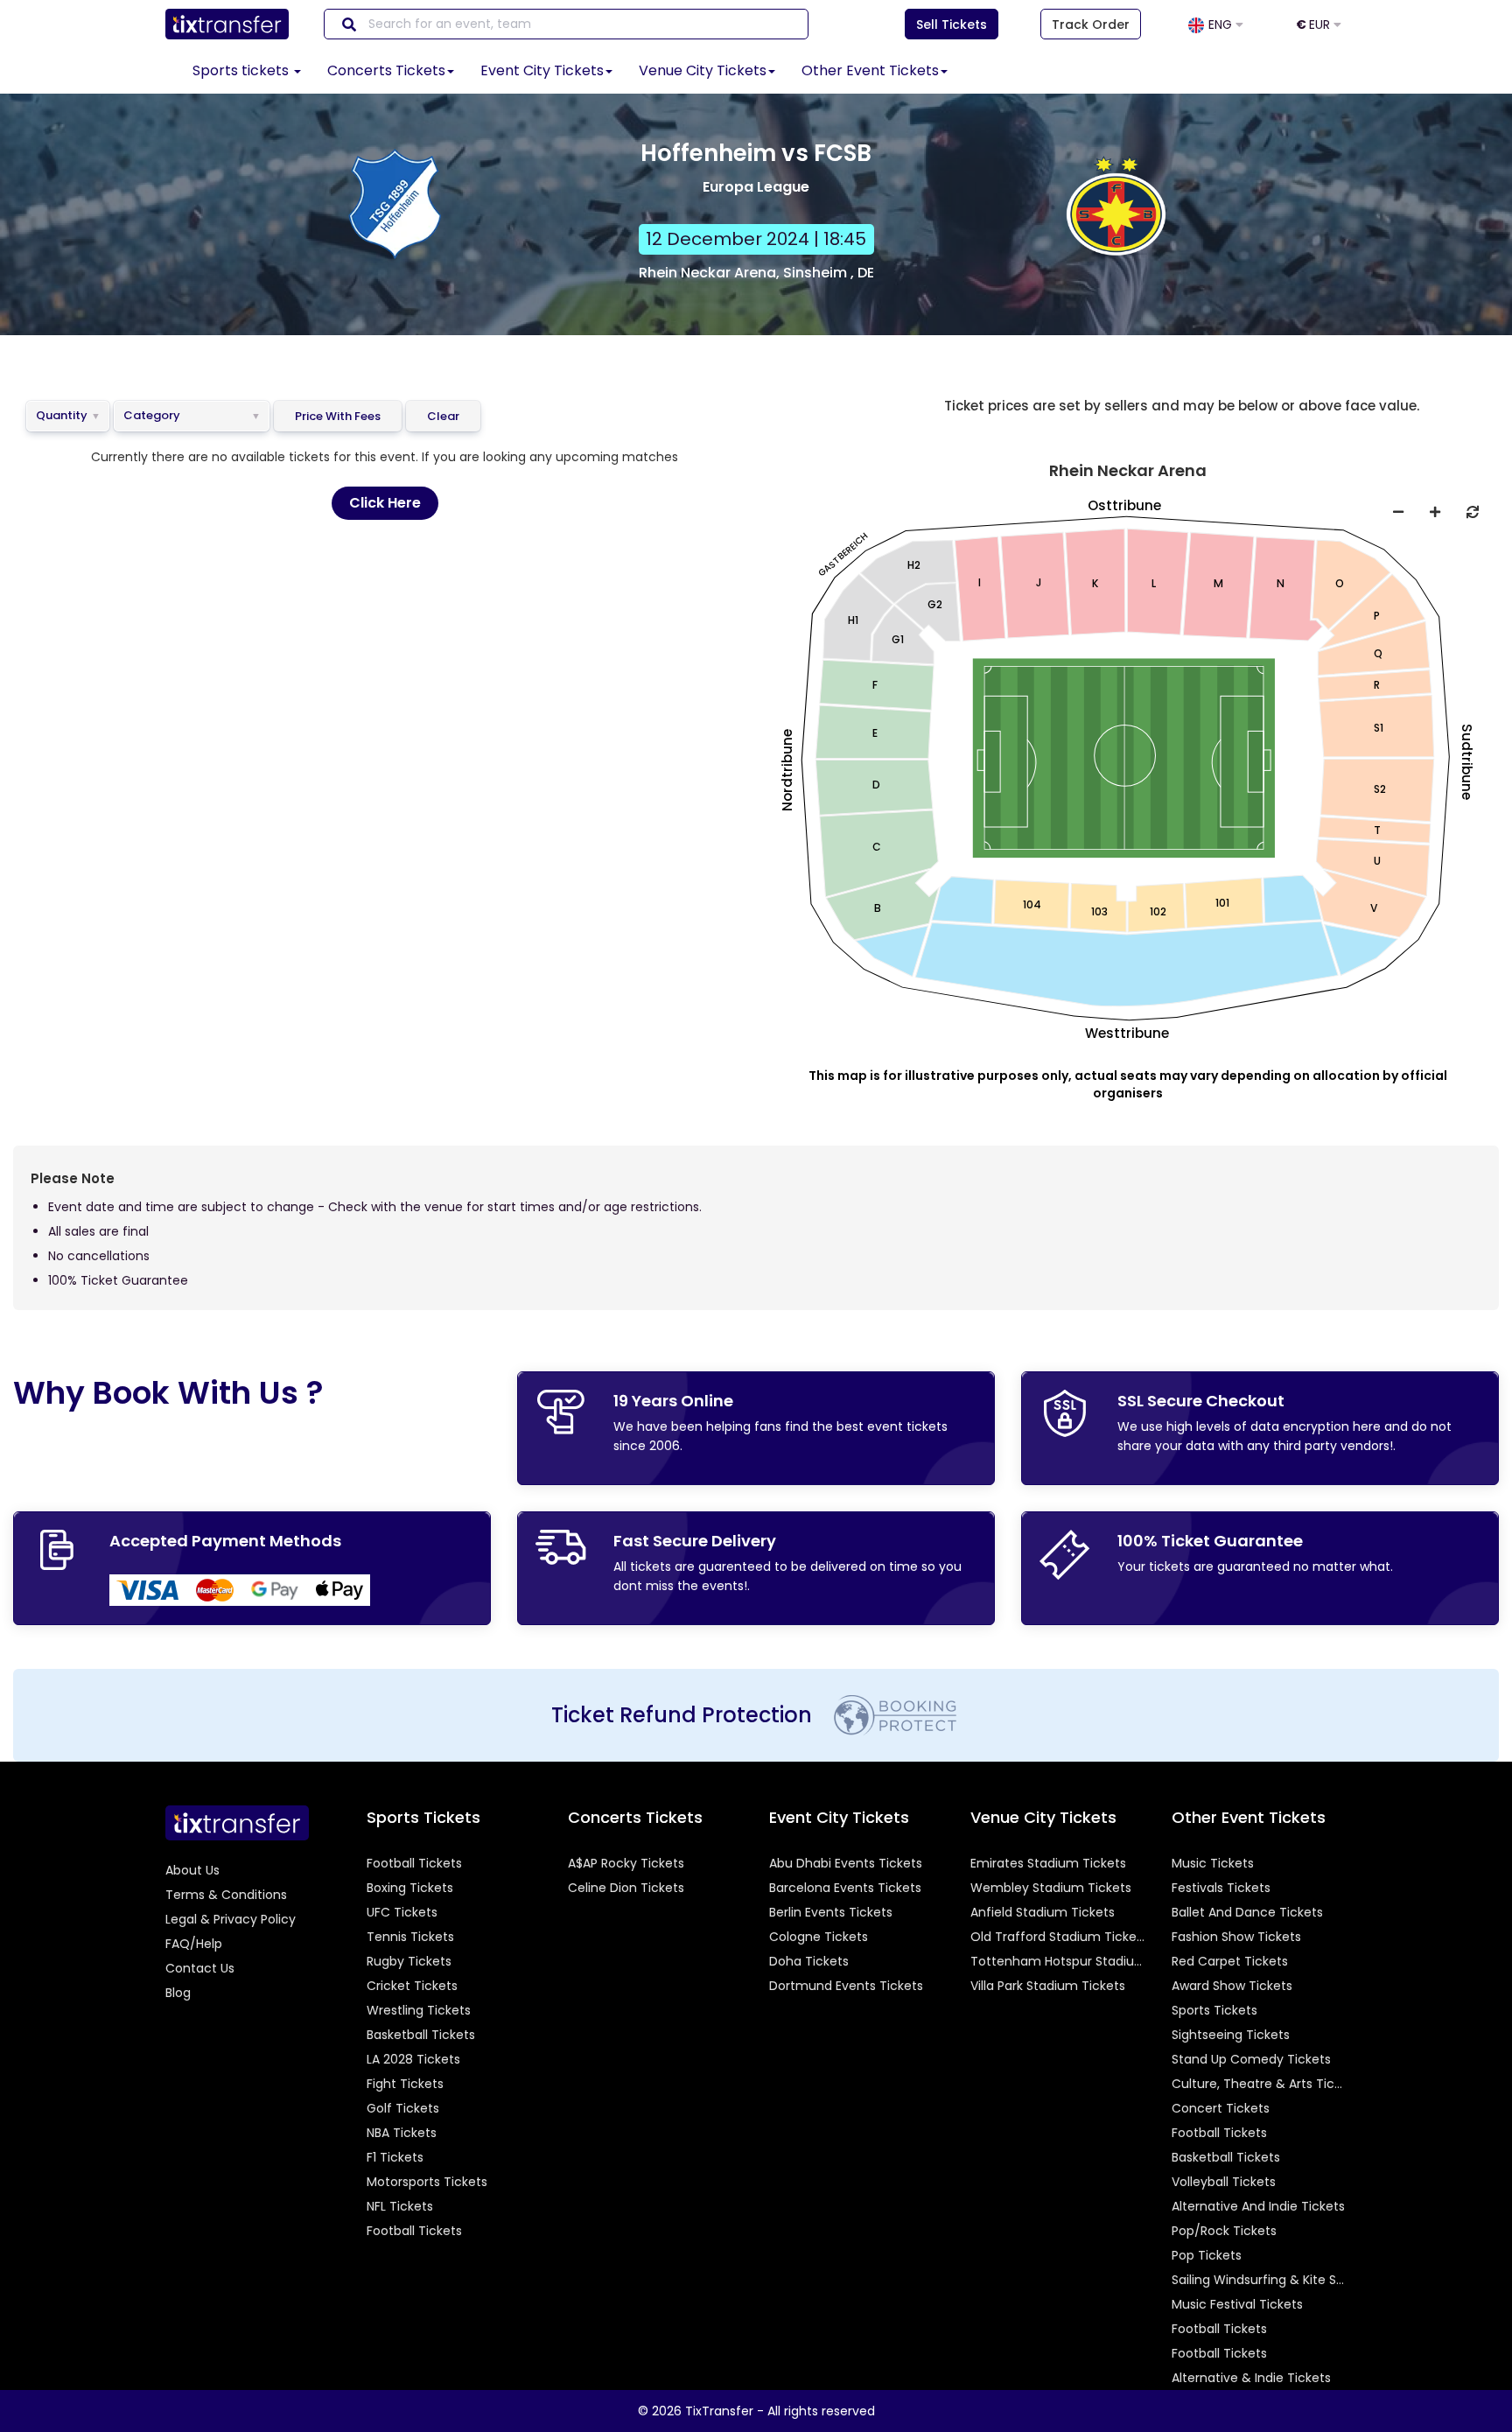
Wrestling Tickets (419, 2010)
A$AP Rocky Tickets (626, 1863)
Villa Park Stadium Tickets (1048, 1986)
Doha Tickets (809, 1961)
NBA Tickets (402, 2133)
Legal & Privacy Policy (231, 1919)
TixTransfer (719, 2411)
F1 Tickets (395, 2157)
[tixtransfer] (237, 1822)
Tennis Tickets (410, 1937)
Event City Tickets (542, 70)
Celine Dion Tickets (626, 1888)
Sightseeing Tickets (1231, 2035)
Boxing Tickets (410, 1888)
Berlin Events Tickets (831, 1912)
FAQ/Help (194, 1944)
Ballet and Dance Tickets (1247, 1912)
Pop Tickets (1207, 2255)
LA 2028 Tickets (413, 2059)
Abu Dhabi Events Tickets (846, 1863)
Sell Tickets (952, 25)
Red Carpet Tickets (1230, 1961)
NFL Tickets (400, 2206)
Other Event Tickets (870, 70)
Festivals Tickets (1221, 1888)
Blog (178, 1993)
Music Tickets (1213, 1863)
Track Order (1091, 25)
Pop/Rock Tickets (1224, 2231)
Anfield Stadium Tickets (1043, 1912)
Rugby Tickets (409, 1961)
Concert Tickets (1221, 2108)
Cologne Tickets (819, 1937)
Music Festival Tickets (1237, 2304)
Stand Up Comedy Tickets (1251, 2059)
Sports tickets (242, 70)
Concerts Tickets (386, 70)
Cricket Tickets (412, 1986)
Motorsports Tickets (427, 2182)
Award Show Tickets (1232, 1986)
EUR (1315, 25)
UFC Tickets (402, 1912)
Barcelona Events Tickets (845, 1888)
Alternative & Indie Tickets (1251, 2378)
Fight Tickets (405, 2084)
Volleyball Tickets (1224, 2182)
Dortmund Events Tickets (846, 1986)
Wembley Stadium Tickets (1051, 1888)
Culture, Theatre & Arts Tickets (1259, 2084)
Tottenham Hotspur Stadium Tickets (1058, 1961)
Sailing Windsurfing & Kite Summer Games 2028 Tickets (1259, 2280)
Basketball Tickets (421, 2035)
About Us (192, 1870)
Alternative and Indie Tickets (1258, 2206)
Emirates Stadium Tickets (1048, 1863)
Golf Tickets (403, 2108)
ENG (1222, 25)
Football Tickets (414, 1863)
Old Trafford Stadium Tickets (1058, 1937)
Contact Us (200, 1968)
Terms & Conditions (226, 1895)
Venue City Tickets (703, 70)
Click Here (385, 503)
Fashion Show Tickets (1236, 1937)
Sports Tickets (1214, 2010)
